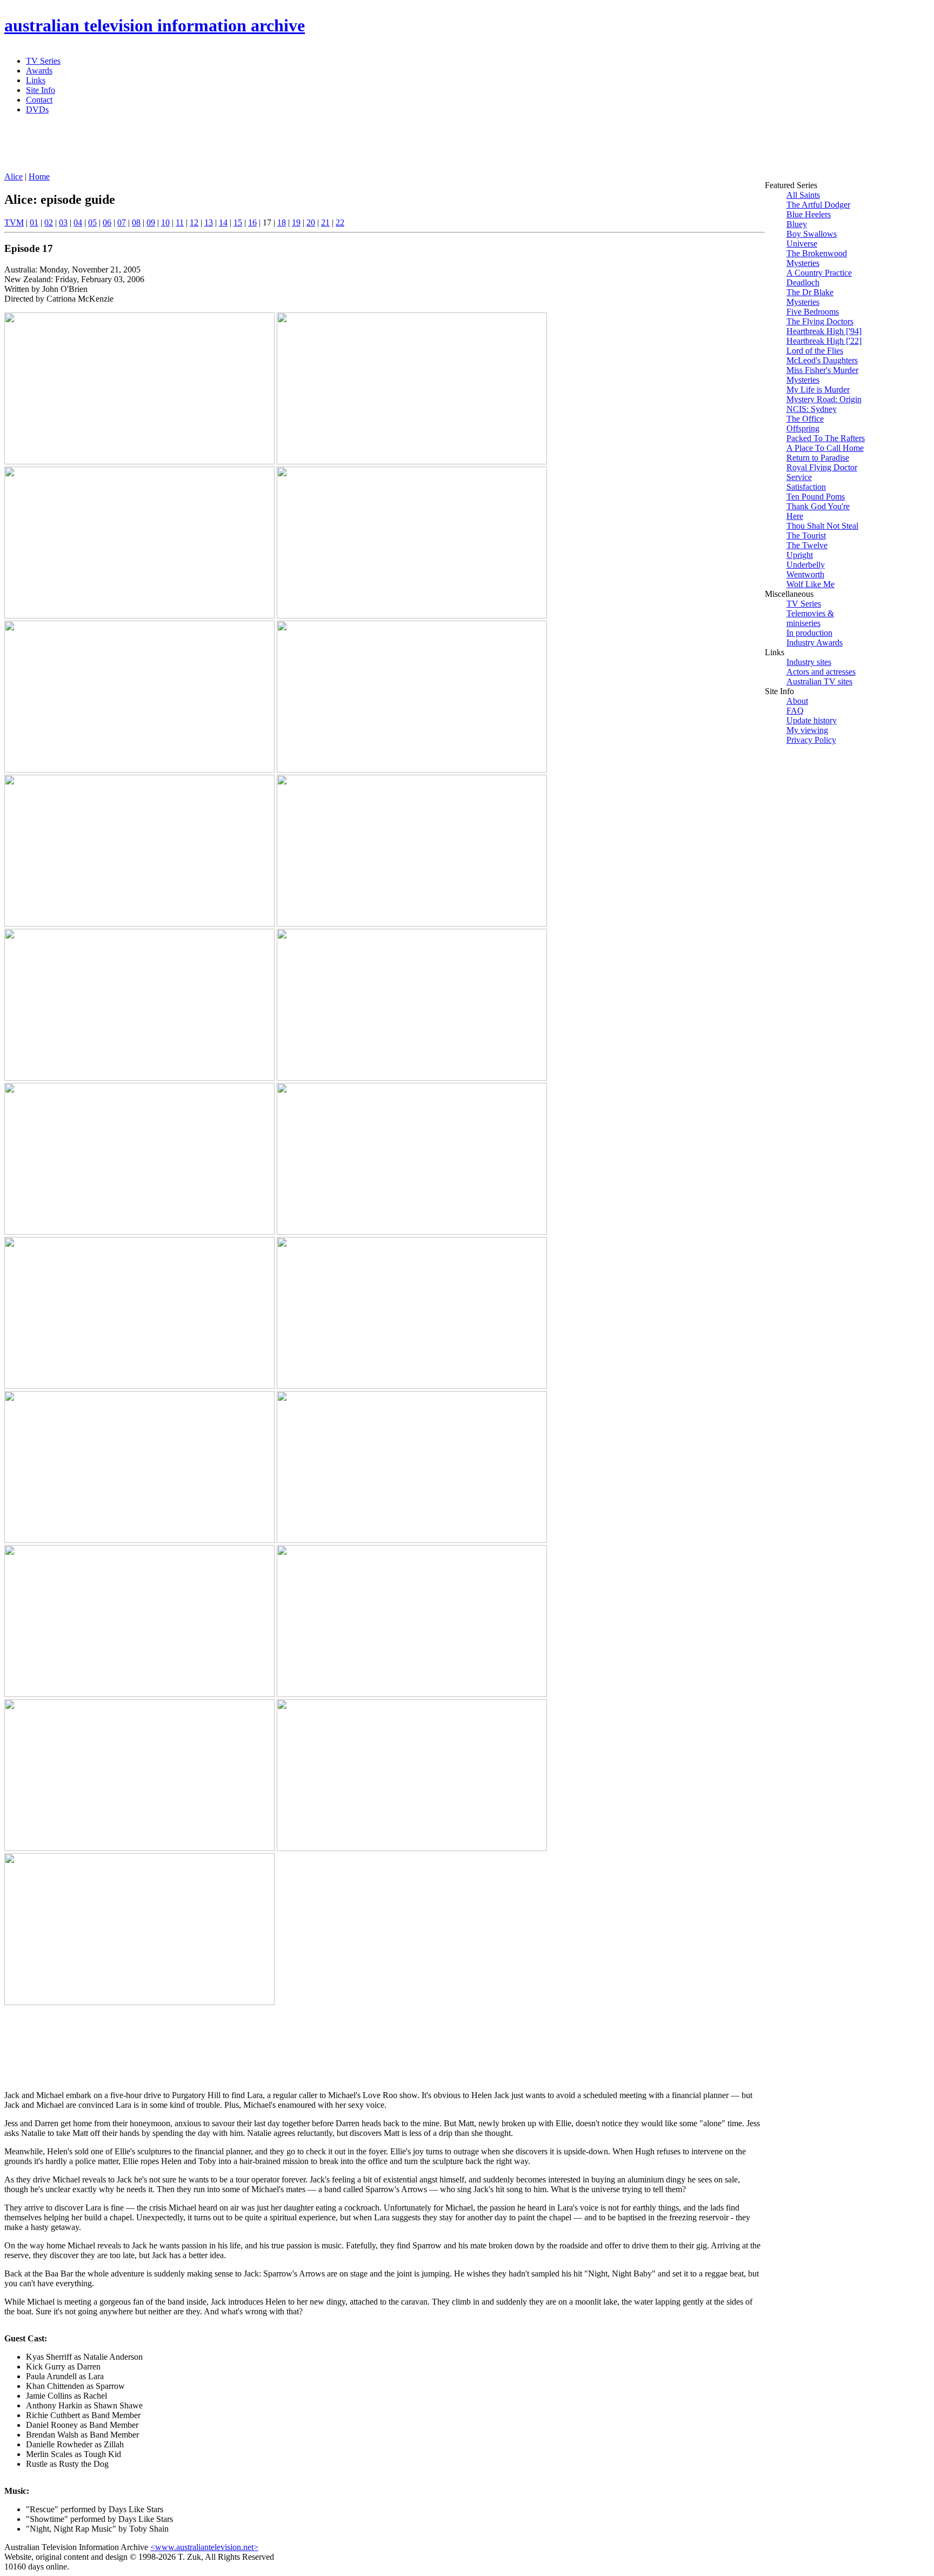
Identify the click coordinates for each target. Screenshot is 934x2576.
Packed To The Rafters (826, 438)
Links (36, 80)
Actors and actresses (821, 672)
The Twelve (807, 545)
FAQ (795, 711)
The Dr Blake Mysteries (810, 297)
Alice (14, 177)
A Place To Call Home (825, 448)
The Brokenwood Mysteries (817, 258)
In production (809, 633)
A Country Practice (819, 273)
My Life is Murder (818, 390)
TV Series (43, 61)
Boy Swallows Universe (812, 239)
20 (311, 222)
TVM (14, 222)
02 (49, 222)
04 (78, 222)
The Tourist (806, 535)
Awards (39, 71)
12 (194, 222)
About (797, 701)
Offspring (803, 428)
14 (223, 222)
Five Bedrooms (813, 312)
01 (34, 222)
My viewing (807, 730)
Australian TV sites (819, 681)
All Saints (803, 195)
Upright (800, 555)
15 (238, 222)
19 (296, 222)
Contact (39, 100)
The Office (805, 419)
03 (63, 222)
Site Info (41, 90)
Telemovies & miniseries (810, 618)
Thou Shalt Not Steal (822, 526)
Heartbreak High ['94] (824, 331)
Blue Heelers (809, 214)
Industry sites (809, 662)
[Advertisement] (266, 148)
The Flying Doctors (820, 321)
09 (151, 222)
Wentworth (805, 574)
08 (136, 222)
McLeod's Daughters (822, 360)
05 (92, 222)
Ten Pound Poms (816, 497)
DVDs (37, 109)
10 (165, 222)
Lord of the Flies (815, 351)
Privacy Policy (811, 740)
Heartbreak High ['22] (824, 341)
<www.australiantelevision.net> (204, 2547)
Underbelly (806, 565)
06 (107, 222)
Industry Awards (815, 643)
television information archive (155, 25)
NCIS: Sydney (812, 409)
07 (122, 222)
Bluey (797, 224)
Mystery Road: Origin (824, 399)
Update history (812, 720)
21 (325, 222)
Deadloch (803, 282)
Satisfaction (806, 487)
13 (209, 222)
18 (282, 222)
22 (340, 222)
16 (252, 222)
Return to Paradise (818, 458)
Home (39, 177)
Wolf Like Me (810, 584)
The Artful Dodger (818, 205)
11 (180, 222)
